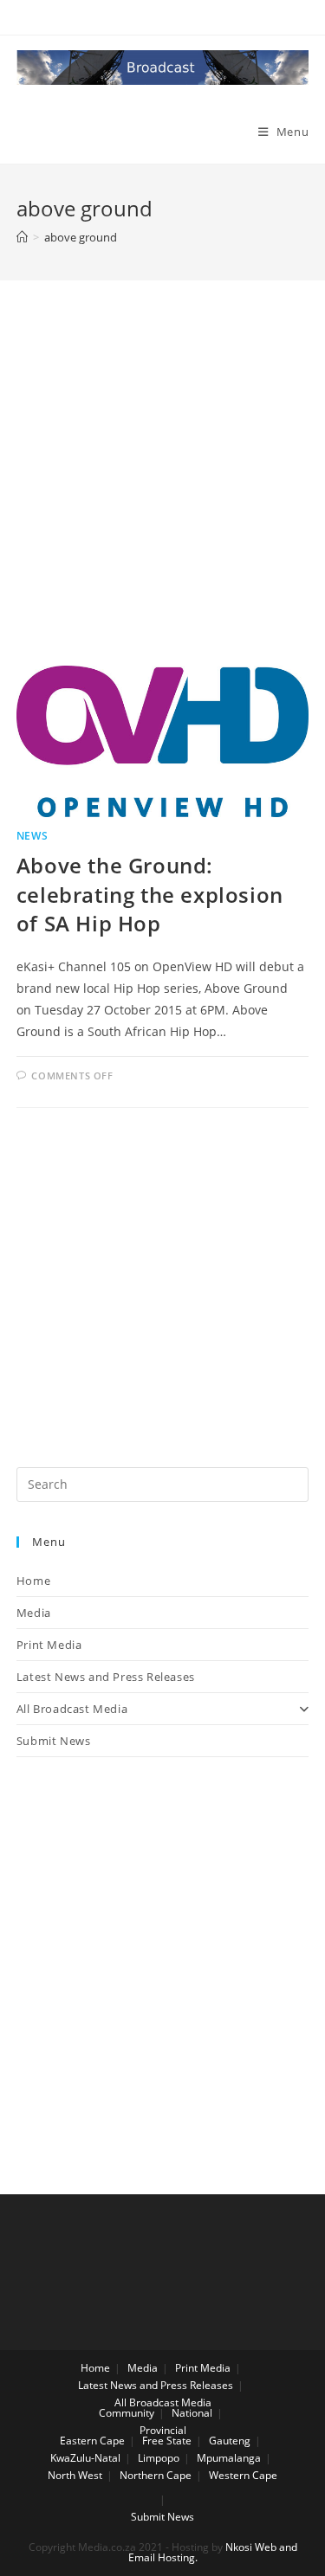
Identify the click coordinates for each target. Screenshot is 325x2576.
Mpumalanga (229, 2458)
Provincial (163, 2430)
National (192, 2413)
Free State (167, 2441)
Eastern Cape (92, 2441)
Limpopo (159, 2458)
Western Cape (243, 2475)
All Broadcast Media (72, 1709)
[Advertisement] (162, 495)
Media (34, 1613)
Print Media (49, 1645)
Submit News (54, 1741)
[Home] (22, 237)
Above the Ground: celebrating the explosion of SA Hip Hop (150, 894)
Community (127, 2413)
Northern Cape (156, 2475)
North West (75, 2475)
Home (33, 1581)
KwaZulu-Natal (85, 2458)
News (32, 836)
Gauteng (230, 2441)
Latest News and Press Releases (106, 1677)
